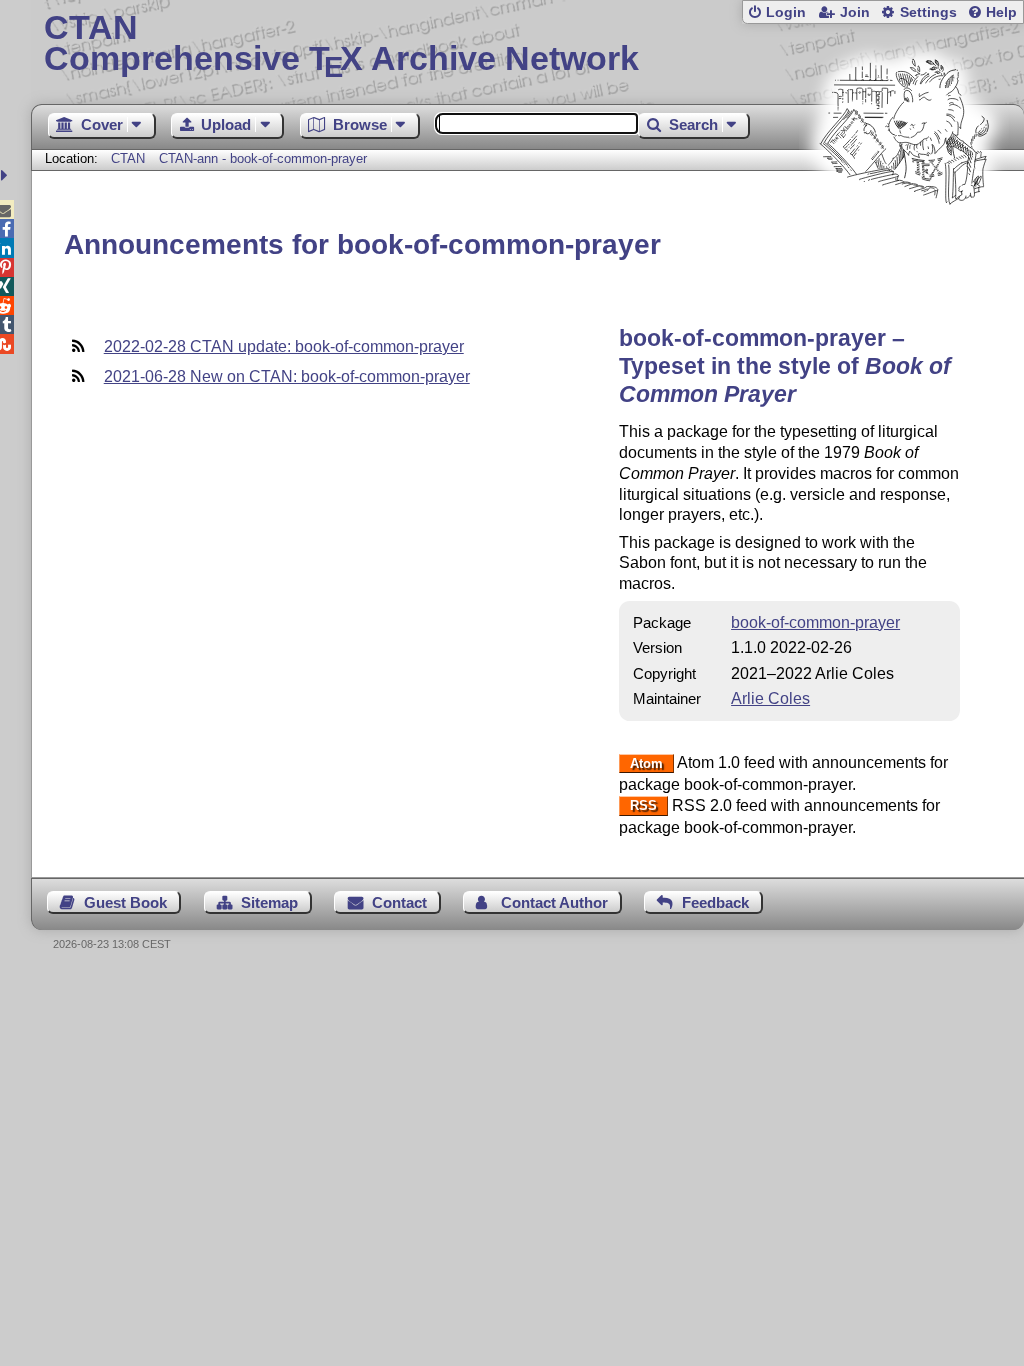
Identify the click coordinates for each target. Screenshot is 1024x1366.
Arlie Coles (770, 698)
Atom (646, 763)
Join (855, 12)
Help (1001, 12)
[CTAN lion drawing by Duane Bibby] (904, 242)
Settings (928, 12)
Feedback (715, 902)
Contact (399, 902)
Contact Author (554, 902)
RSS (643, 806)
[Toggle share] (6, 175)
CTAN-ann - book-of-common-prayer (263, 158)
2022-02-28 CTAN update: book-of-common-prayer (284, 346)
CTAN (128, 158)
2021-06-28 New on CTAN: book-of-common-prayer (287, 376)
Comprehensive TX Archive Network (341, 45)
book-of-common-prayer (815, 622)
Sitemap (269, 902)
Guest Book (125, 902)
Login (786, 12)
